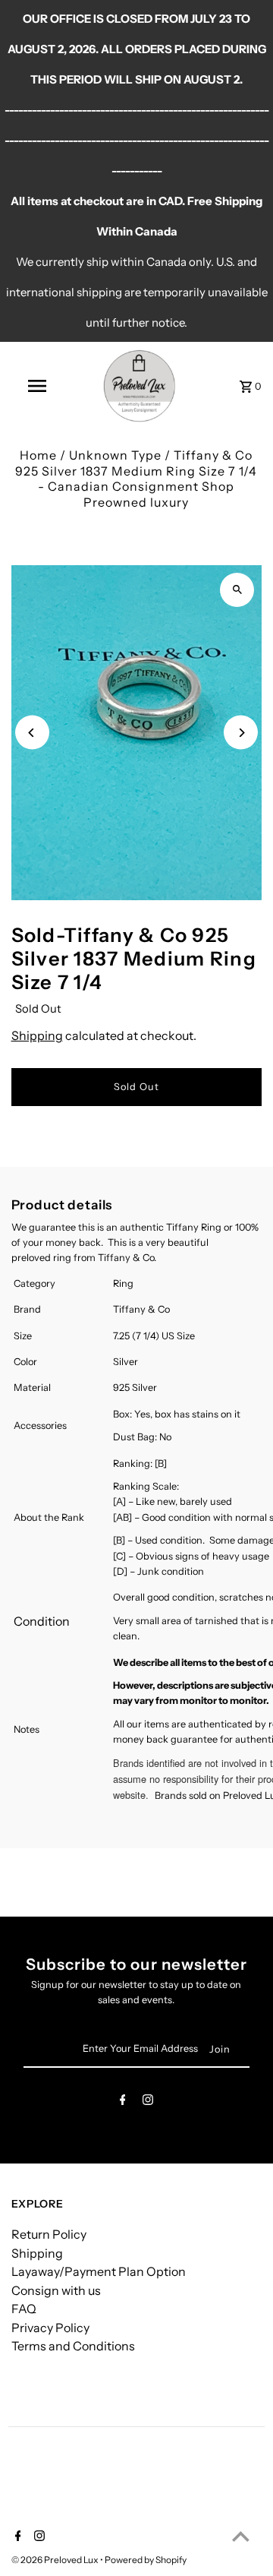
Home (38, 455)
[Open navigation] (36, 386)
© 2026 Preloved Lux (56, 2560)
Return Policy (49, 2234)
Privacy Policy (50, 2328)
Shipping (37, 1035)
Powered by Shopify (146, 2560)
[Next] (241, 733)
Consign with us (56, 2290)
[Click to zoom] (237, 590)
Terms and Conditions (73, 2346)
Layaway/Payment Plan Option (99, 2271)
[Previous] (32, 733)
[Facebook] (123, 2102)
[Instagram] (148, 2102)
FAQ (24, 2309)
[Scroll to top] (241, 2536)
